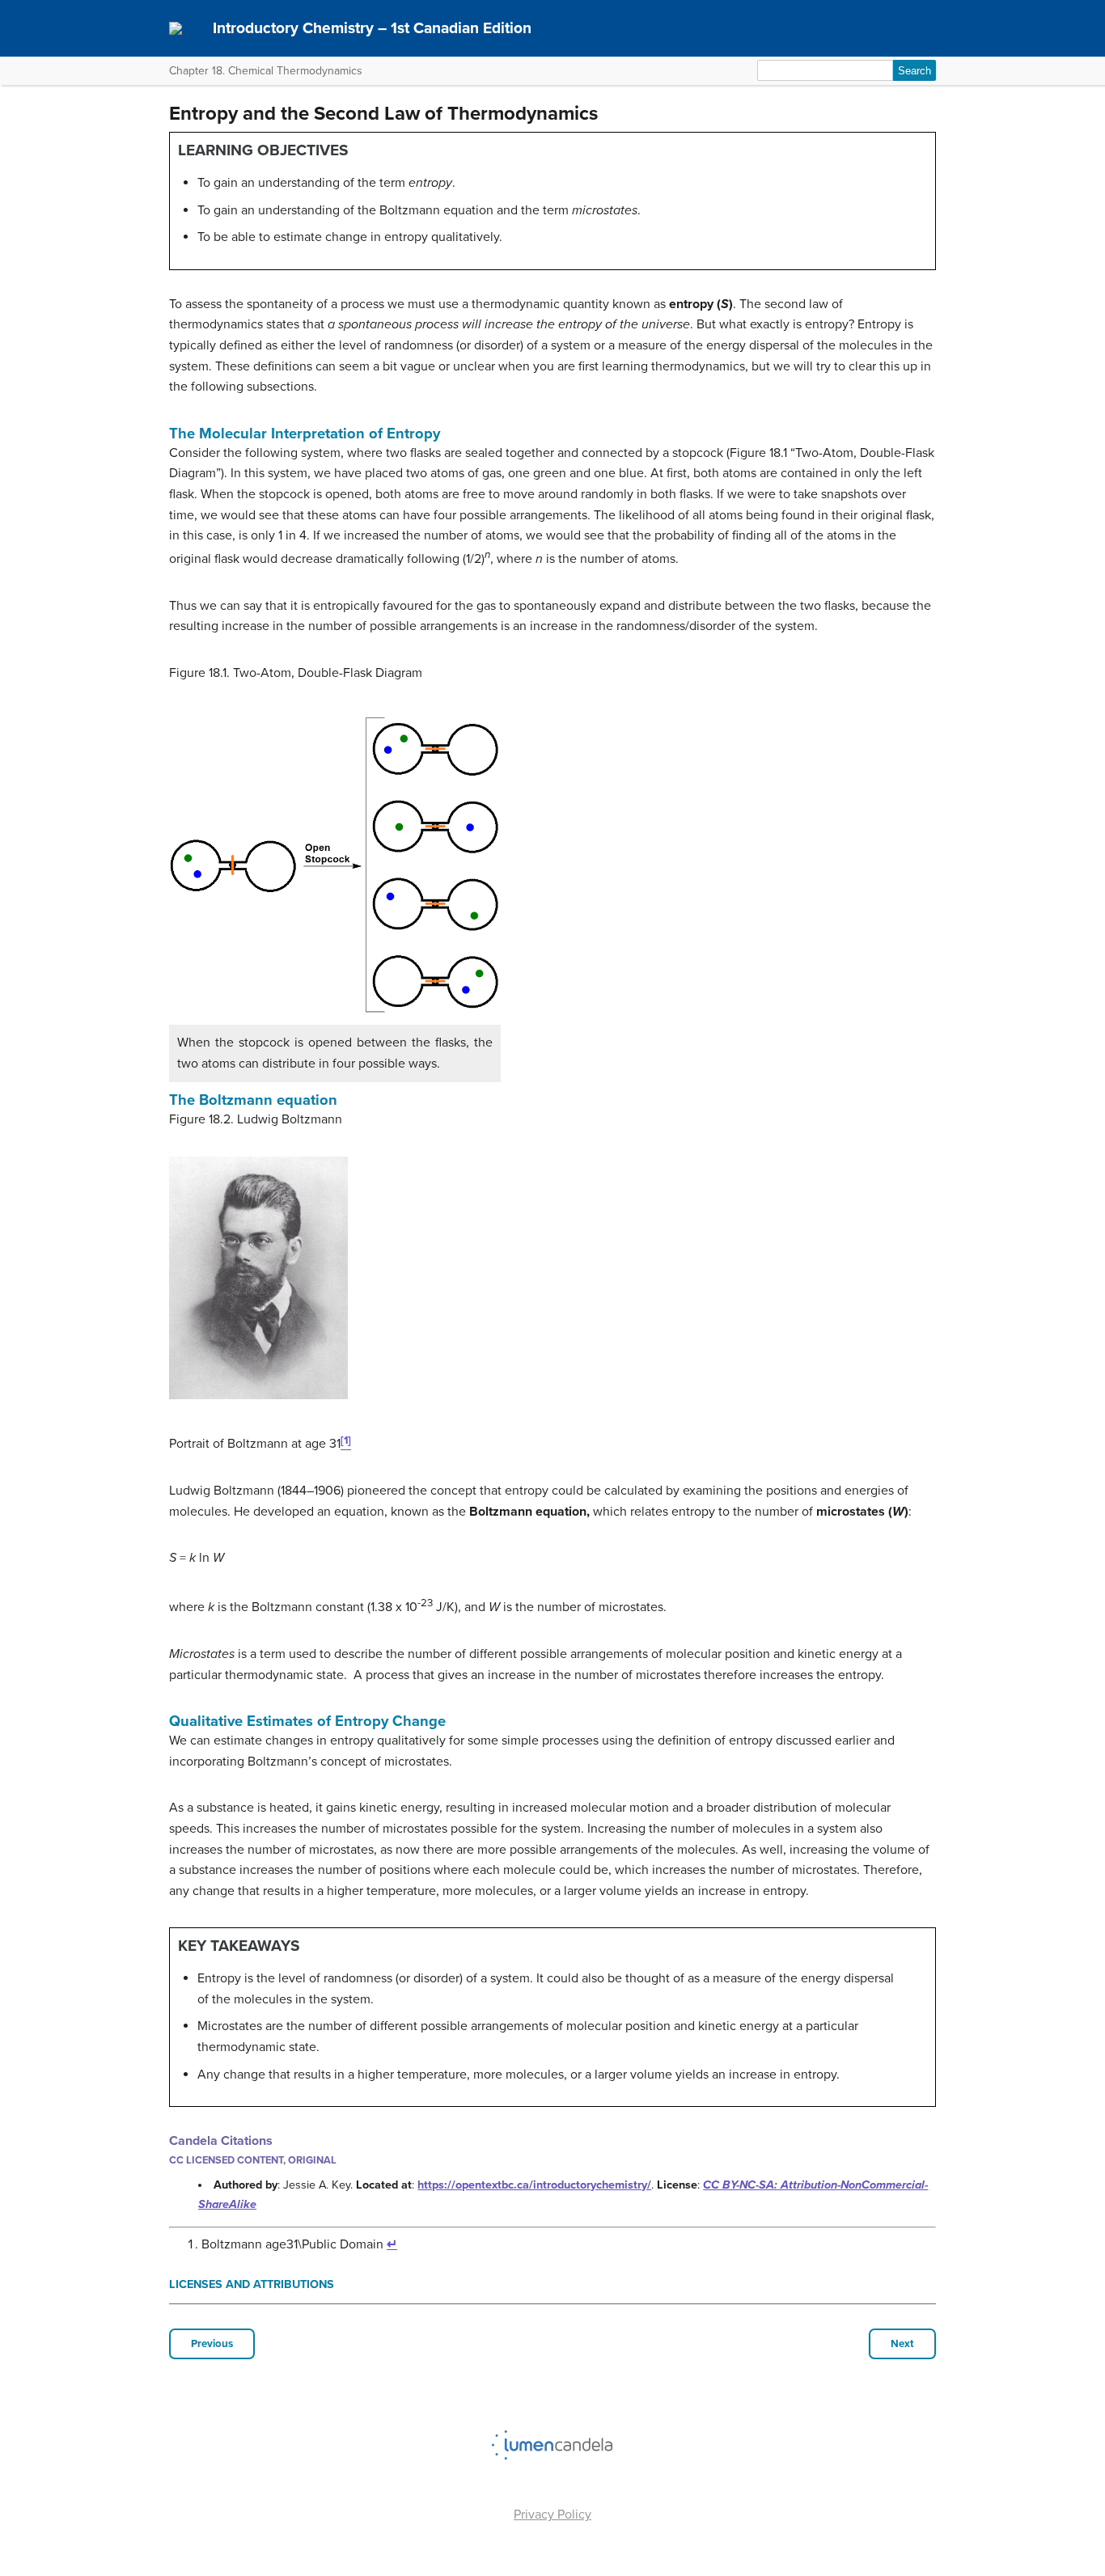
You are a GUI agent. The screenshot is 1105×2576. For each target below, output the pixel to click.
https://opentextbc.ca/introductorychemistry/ (534, 2185)
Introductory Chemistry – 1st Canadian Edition (372, 28)
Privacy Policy (552, 2515)
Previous (212, 2344)
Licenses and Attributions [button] (252, 2284)
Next (902, 2344)
